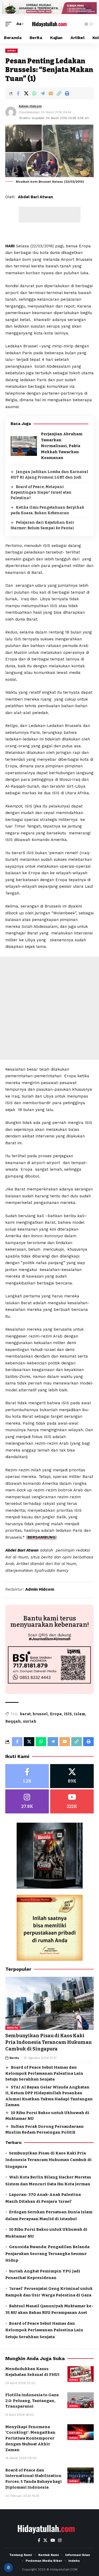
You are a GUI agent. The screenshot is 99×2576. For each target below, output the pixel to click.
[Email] (51, 93)
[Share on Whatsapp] (34, 93)
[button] (10, 24)
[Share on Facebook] (18, 93)
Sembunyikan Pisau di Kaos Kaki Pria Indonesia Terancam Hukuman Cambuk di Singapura (49, 2042)
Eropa (56, 1714)
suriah (30, 1721)
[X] (72, 1776)
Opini (11, 51)
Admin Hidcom (30, 106)
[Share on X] (26, 93)
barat (25, 1714)
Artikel (76, 2433)
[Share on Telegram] (43, 93)
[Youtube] (72, 1801)
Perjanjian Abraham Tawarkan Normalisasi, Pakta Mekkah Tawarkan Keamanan (62, 446)
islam (80, 1714)
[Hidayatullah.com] (50, 24)
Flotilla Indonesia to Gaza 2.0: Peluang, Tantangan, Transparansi (32, 2401)
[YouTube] (53, 2540)
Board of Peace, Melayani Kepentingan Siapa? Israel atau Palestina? (41, 492)
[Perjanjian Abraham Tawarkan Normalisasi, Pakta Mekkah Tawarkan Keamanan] (24, 446)
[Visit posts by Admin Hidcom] (11, 112)
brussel (40, 1714)
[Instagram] (27, 1801)
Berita (13, 2028)
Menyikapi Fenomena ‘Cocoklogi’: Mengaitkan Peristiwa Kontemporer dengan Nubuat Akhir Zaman (30, 2438)
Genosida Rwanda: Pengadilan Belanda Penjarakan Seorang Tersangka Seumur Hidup (47, 2254)
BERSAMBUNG (41, 1537)
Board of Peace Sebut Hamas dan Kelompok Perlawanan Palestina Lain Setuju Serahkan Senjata (44, 2073)
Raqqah (13, 1721)
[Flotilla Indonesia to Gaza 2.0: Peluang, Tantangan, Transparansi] (81, 2400)
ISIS (68, 1714)
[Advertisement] (50, 215)
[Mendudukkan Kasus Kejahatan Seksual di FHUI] (81, 2374)
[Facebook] (27, 1776)
